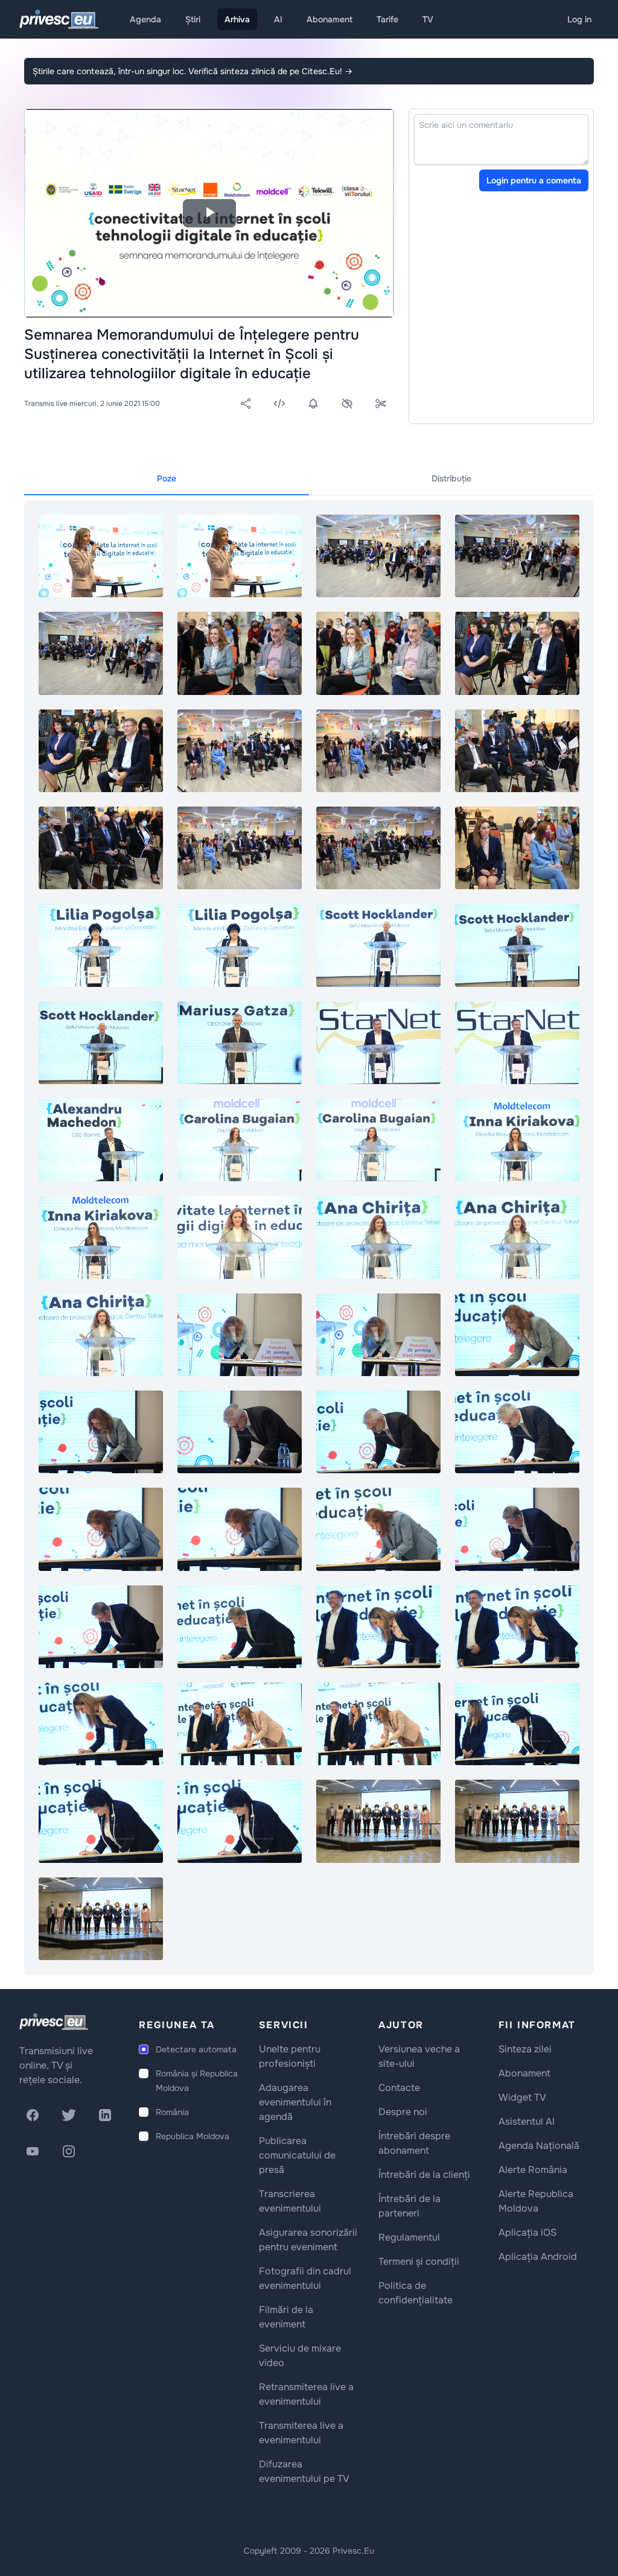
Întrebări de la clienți (424, 2175)
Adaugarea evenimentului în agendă (295, 2102)
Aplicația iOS (527, 2232)
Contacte (399, 2088)
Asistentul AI (527, 2121)
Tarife (387, 19)
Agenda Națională (539, 2146)
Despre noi (403, 2112)
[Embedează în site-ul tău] (279, 404)
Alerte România (533, 2170)
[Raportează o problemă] (347, 404)
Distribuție (451, 478)
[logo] (54, 2022)
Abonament (330, 19)
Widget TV (522, 2097)
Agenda (145, 19)
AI (278, 19)
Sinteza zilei (525, 2049)
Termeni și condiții (419, 2261)
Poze (167, 478)
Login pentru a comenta (534, 180)
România (172, 2112)
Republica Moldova (193, 2136)
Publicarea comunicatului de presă (297, 2155)
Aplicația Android (538, 2257)
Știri (193, 19)
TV (428, 19)
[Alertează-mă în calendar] (313, 404)
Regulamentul (409, 2237)
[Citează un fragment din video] (381, 404)
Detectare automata (196, 2049)
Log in (579, 19)
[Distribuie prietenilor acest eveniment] (246, 404)
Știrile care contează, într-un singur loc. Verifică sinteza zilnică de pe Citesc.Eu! (193, 71)
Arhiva (237, 19)
